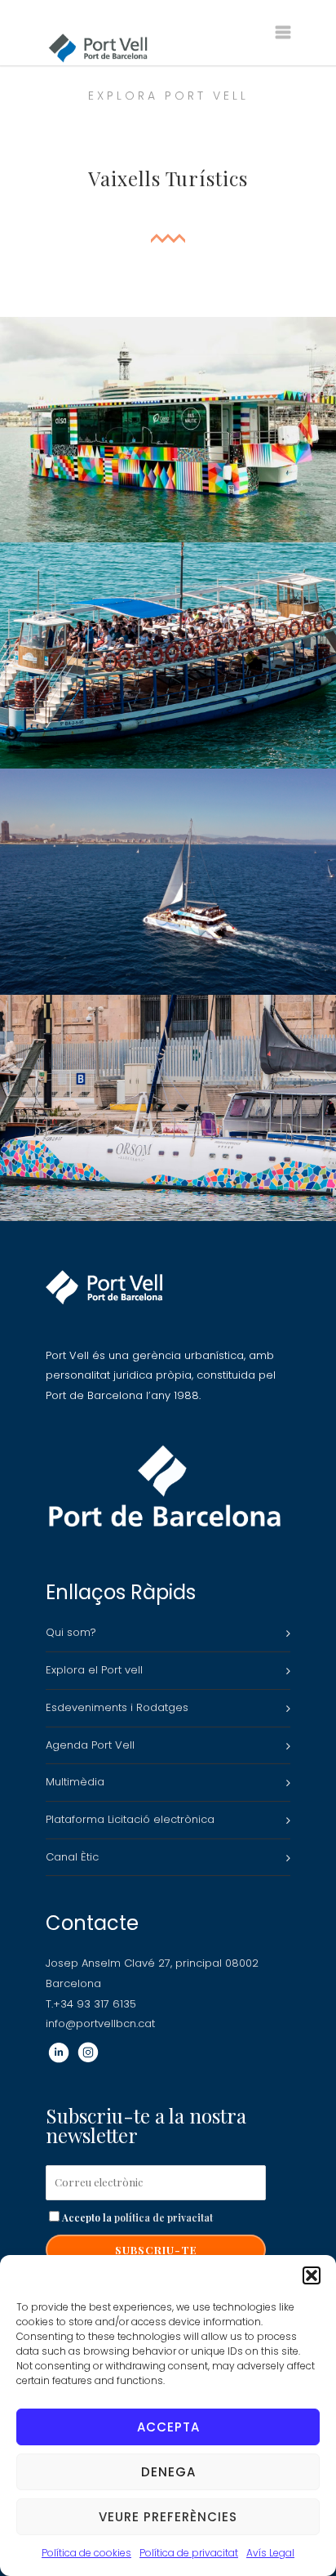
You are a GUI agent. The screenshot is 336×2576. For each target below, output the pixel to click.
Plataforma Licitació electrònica (130, 1819)
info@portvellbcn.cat (100, 2023)
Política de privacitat (189, 2553)
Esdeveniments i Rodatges (117, 1707)
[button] (312, 2275)
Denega (168, 2472)
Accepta (168, 2427)
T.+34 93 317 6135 (91, 2004)
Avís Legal (270, 2553)
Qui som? (71, 1632)
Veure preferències (168, 2517)
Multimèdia (75, 1782)
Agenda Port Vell (90, 1745)
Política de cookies (86, 2553)
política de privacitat (164, 2217)
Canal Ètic (72, 1857)
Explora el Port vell (94, 1670)
